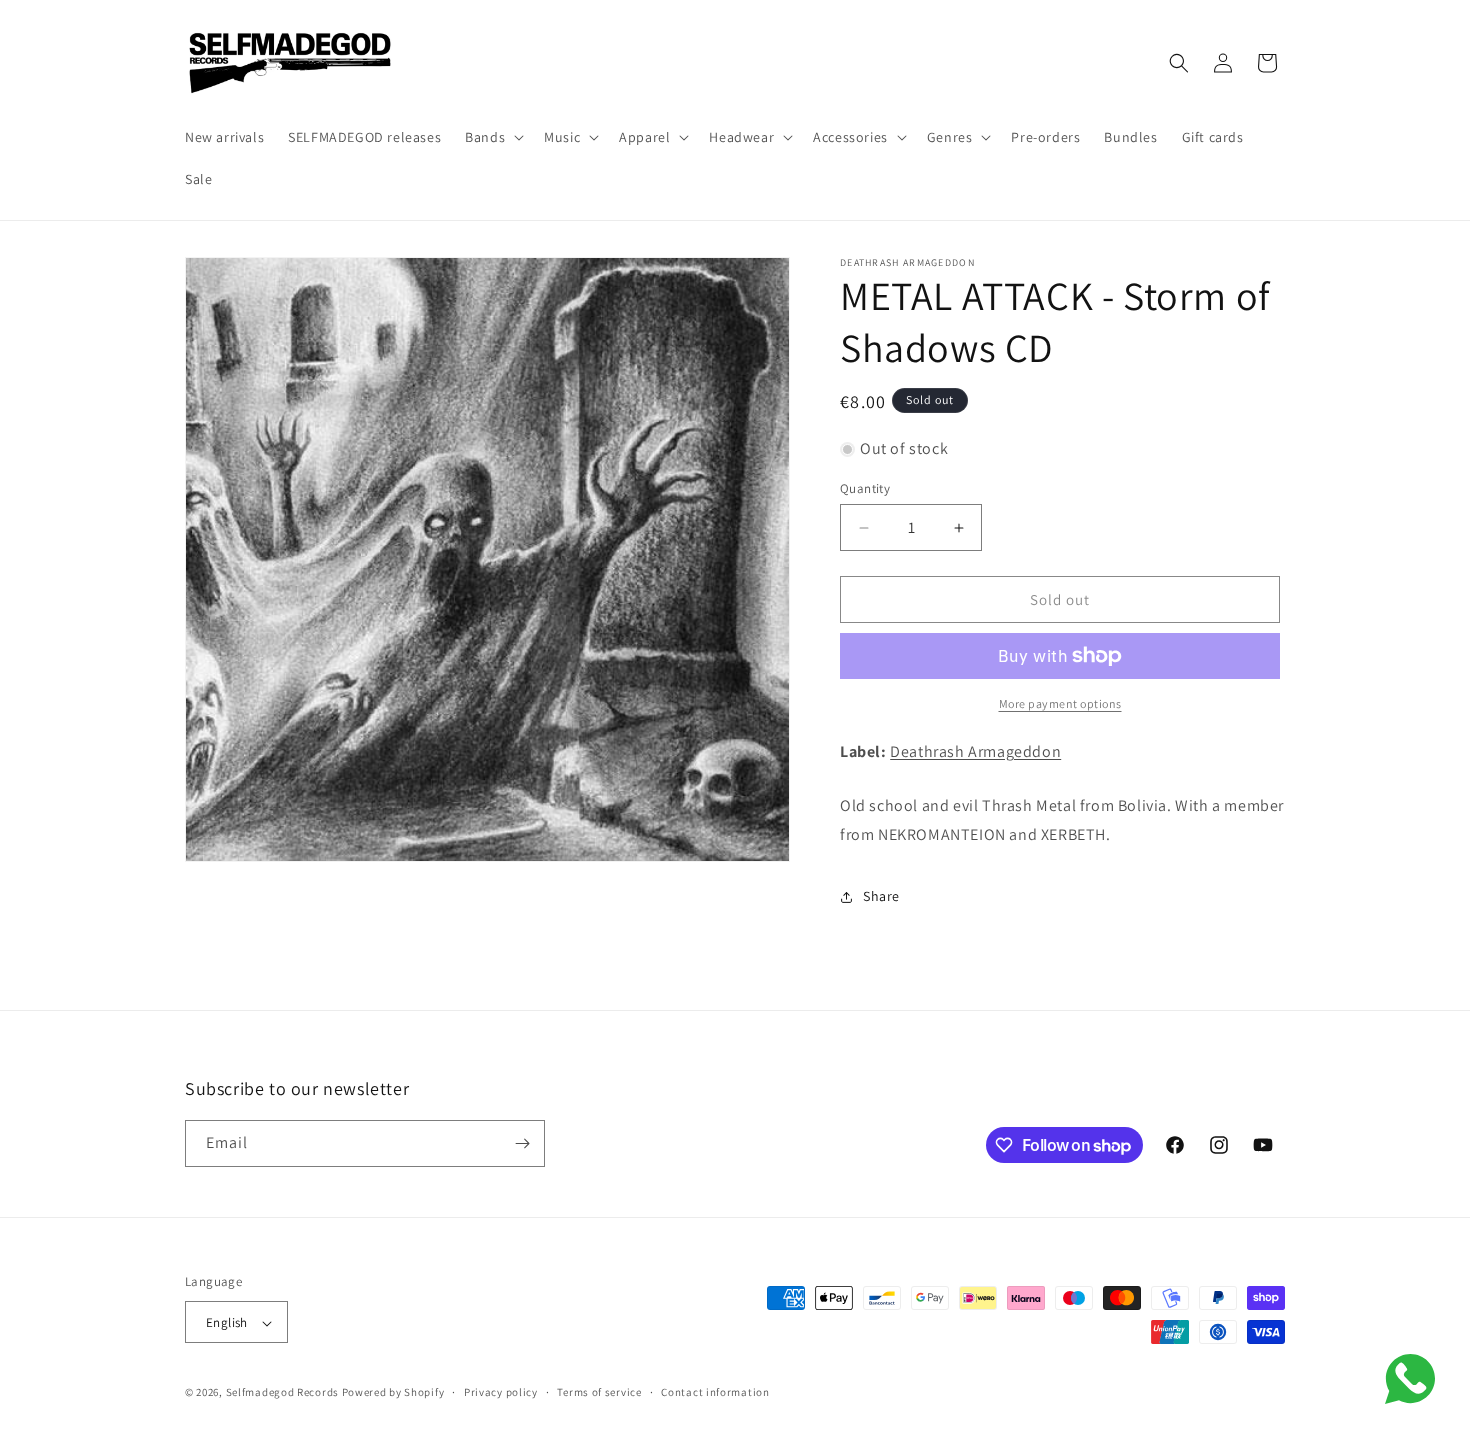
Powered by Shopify (393, 1393)
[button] (492, 137)
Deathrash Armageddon (975, 751)
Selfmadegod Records (282, 1393)
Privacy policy (501, 1392)
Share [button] (881, 896)
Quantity (865, 488)
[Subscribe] (522, 1143)
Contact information (715, 1392)
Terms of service (599, 1392)
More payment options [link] (1060, 703)
